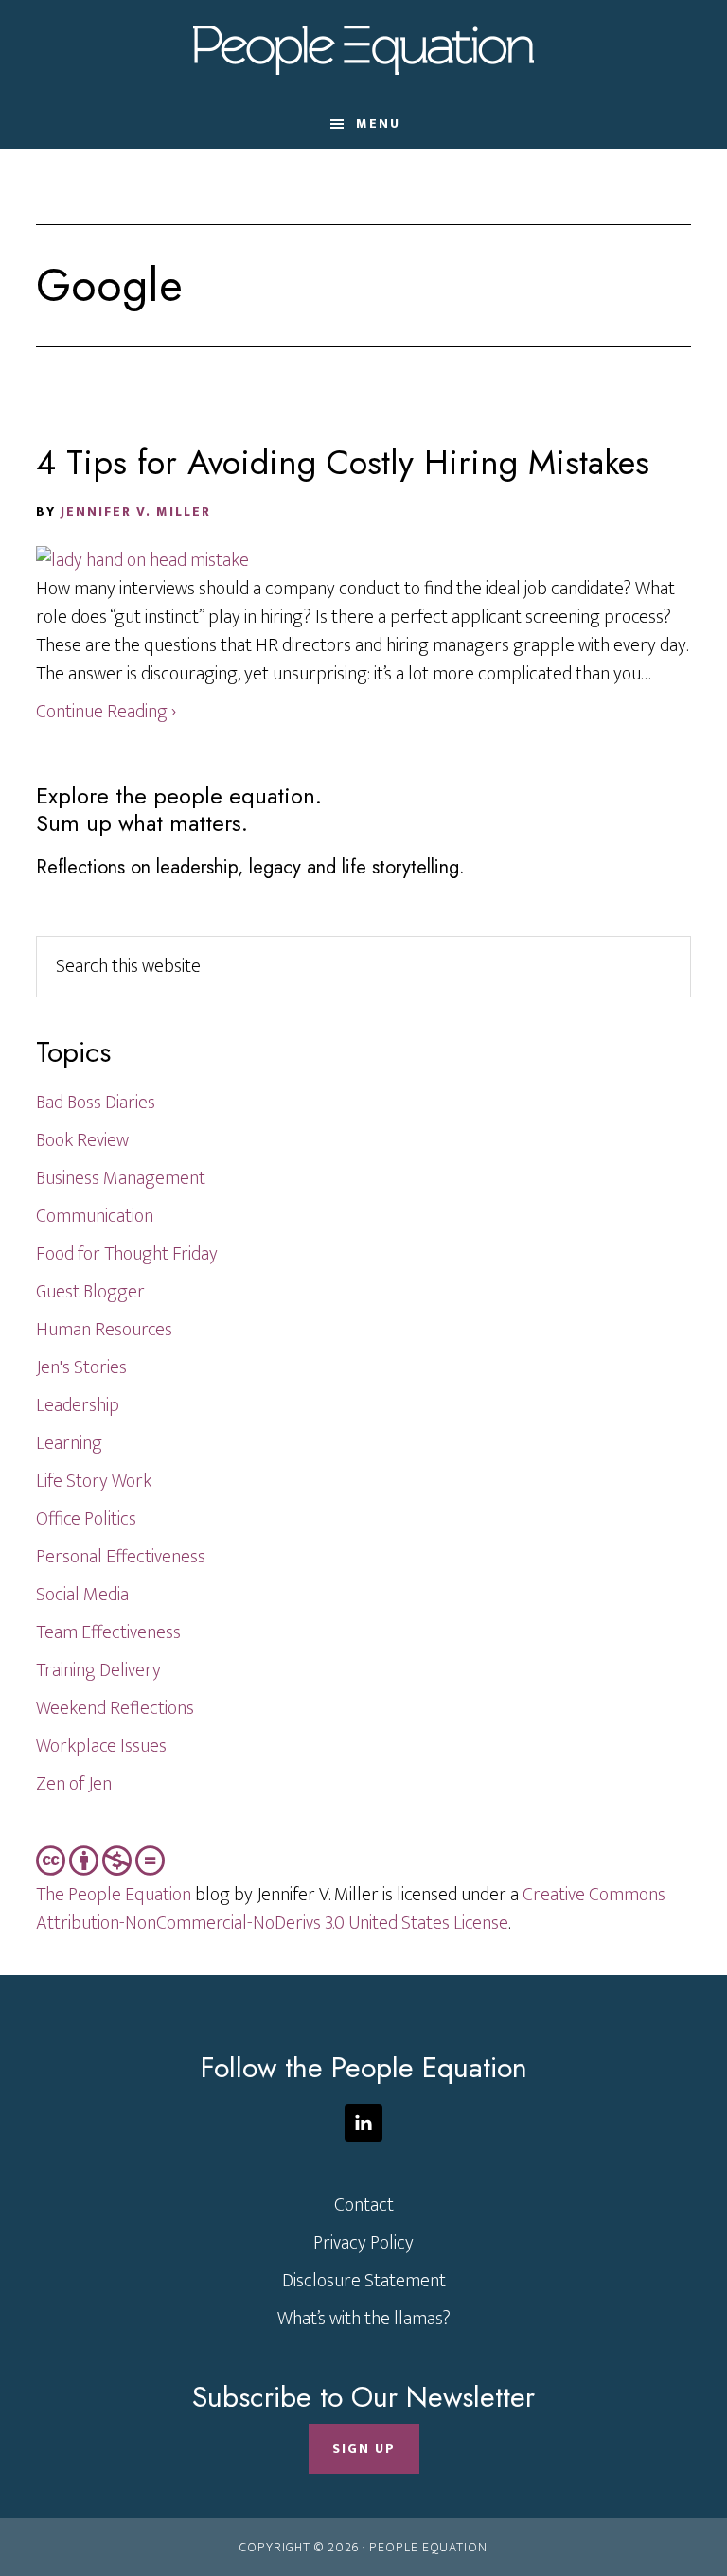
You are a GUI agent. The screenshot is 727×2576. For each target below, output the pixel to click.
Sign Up (364, 2449)
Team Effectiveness (108, 1632)
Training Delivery (98, 1670)
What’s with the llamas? (364, 2319)
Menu (378, 124)
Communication (95, 1216)
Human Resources (104, 1330)
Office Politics (86, 1519)
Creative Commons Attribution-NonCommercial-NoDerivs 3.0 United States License (351, 1909)
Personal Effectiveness (121, 1557)
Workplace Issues (101, 1746)
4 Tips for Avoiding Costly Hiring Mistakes (343, 462)
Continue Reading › (106, 712)
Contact (364, 2205)
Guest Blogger (90, 1292)
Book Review (82, 1140)
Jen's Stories (81, 1367)
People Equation (363, 50)
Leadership (78, 1405)
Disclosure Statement (364, 2281)
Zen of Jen (74, 1784)
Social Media (82, 1595)
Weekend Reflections (115, 1708)
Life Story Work (94, 1481)
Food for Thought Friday (127, 1254)
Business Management (121, 1178)
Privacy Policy (363, 2243)
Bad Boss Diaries (96, 1103)
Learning (69, 1443)
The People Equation (114, 1895)
